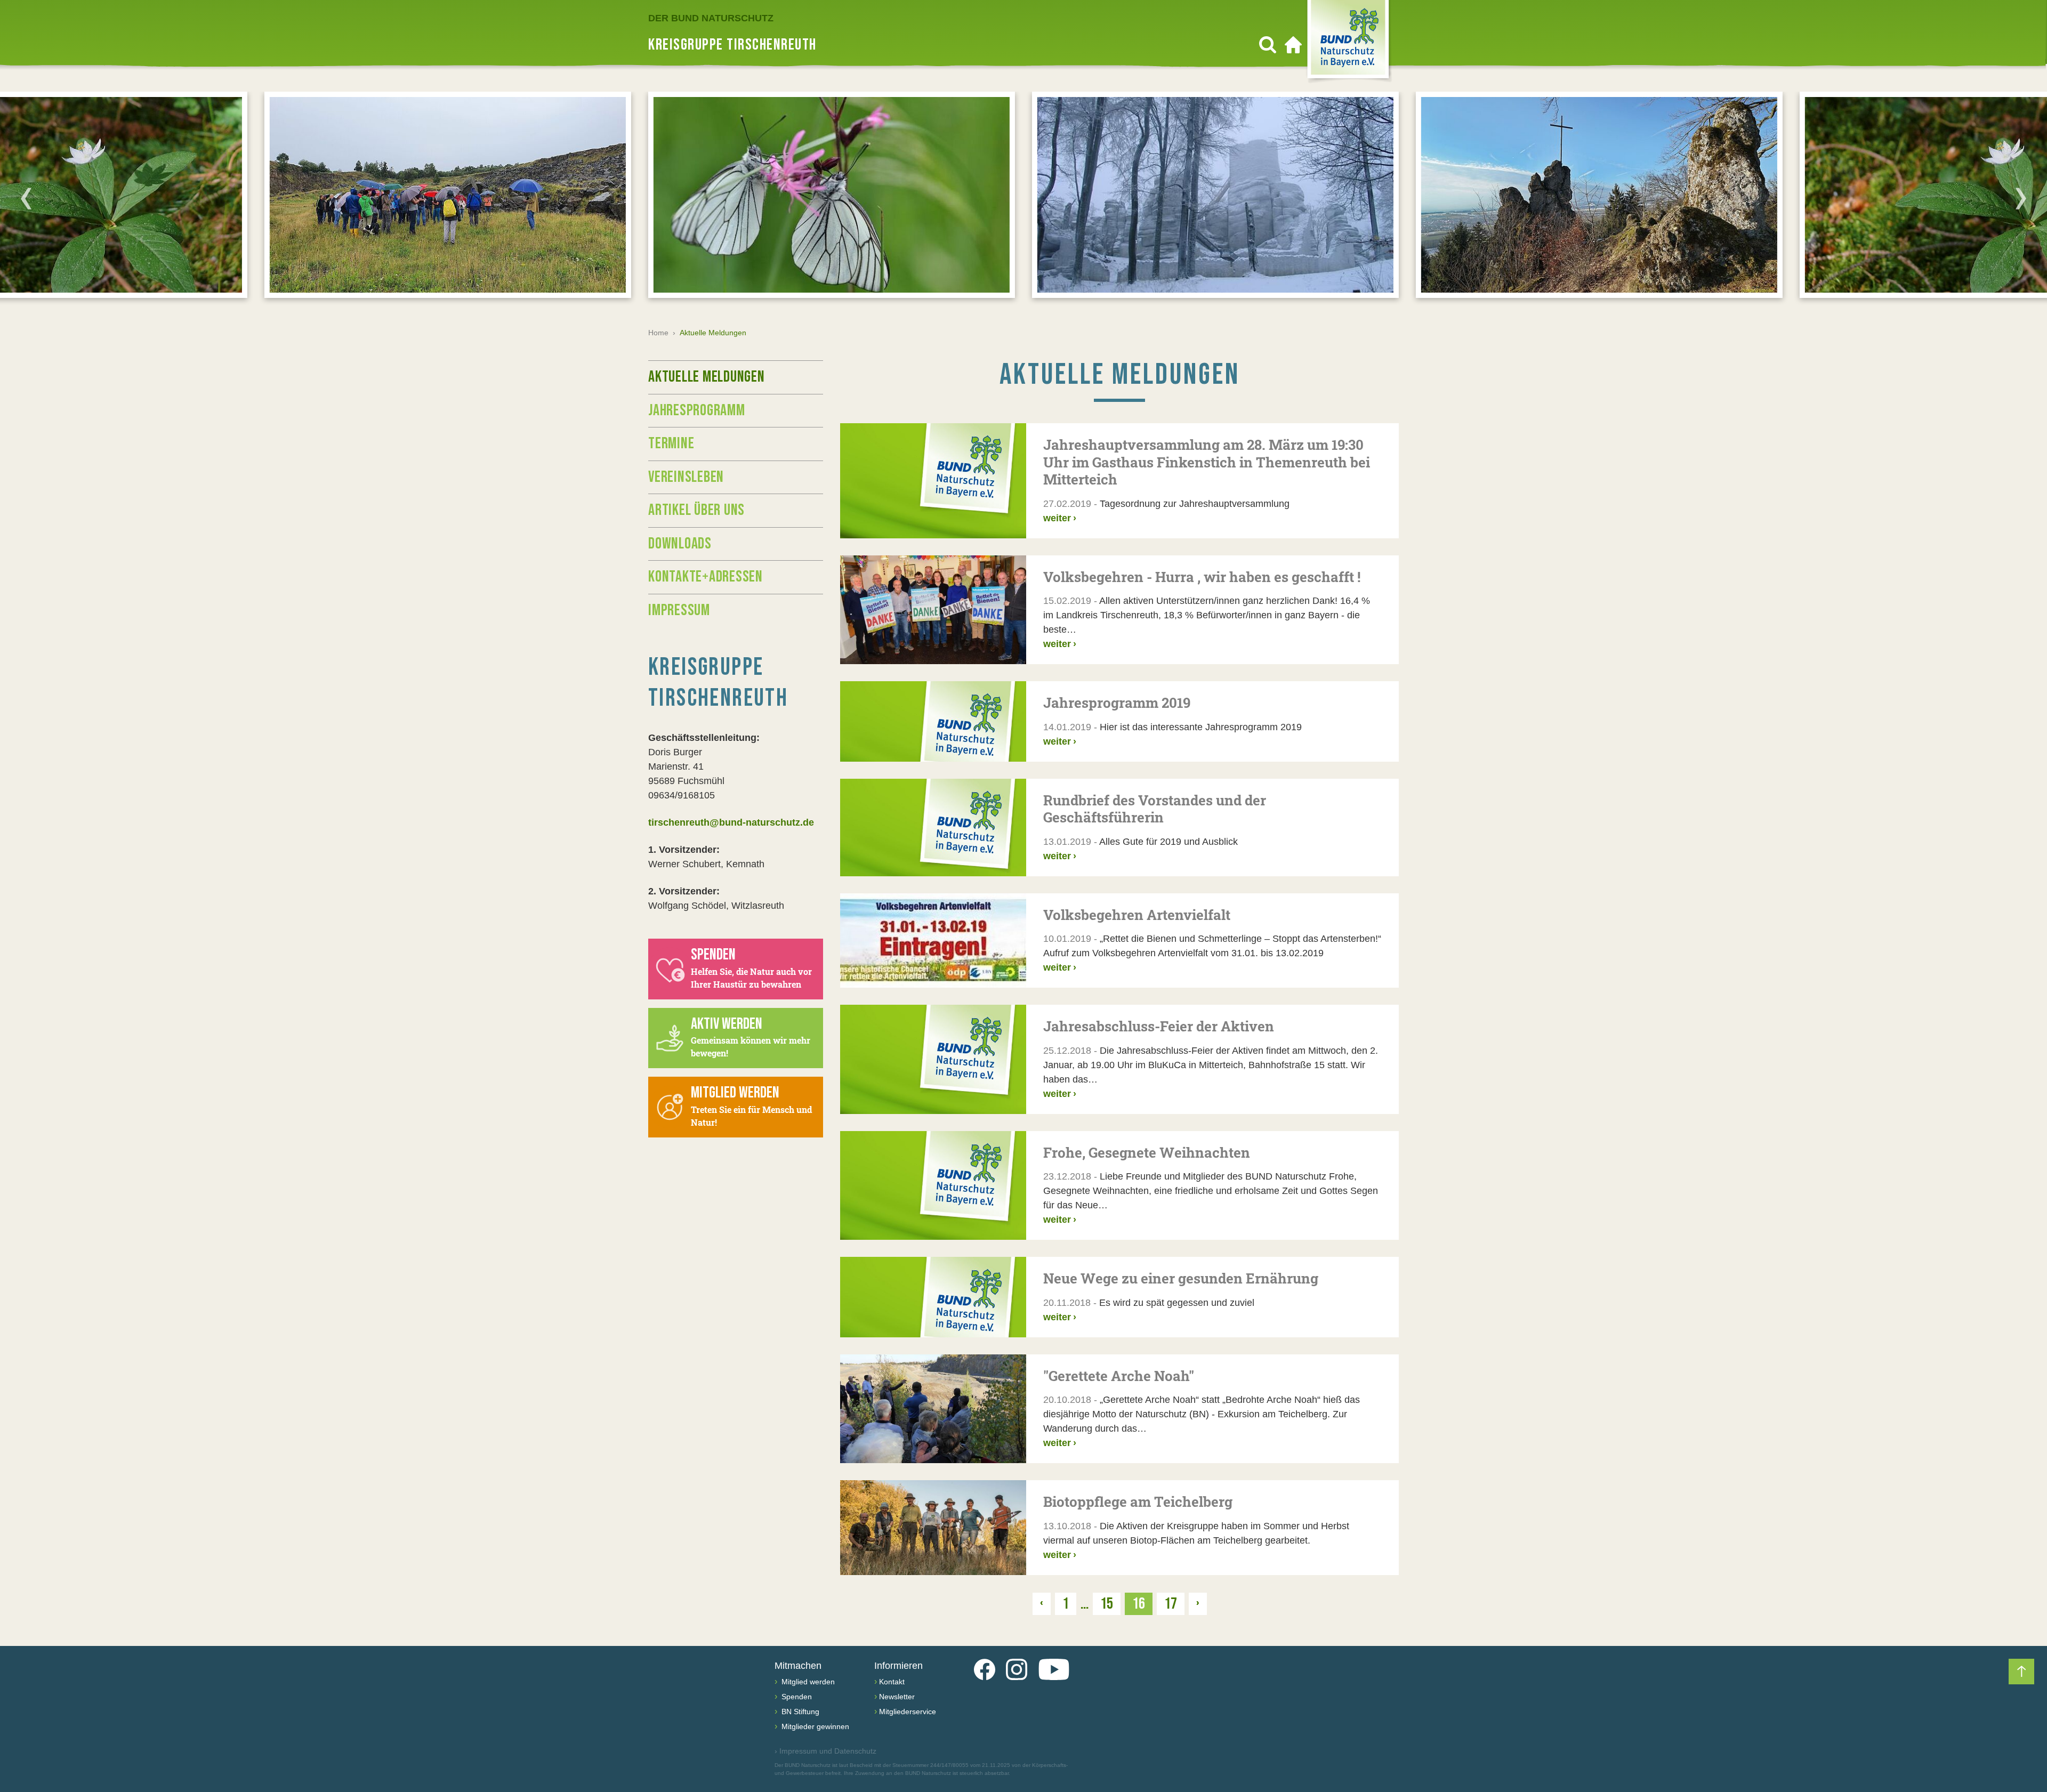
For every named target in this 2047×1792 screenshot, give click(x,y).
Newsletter (897, 1697)
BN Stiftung (799, 1712)
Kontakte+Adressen (706, 577)
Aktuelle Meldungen (707, 377)
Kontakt (892, 1682)
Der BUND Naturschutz (711, 18)
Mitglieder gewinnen (814, 1726)
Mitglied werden (807, 1682)
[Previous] (26, 198)
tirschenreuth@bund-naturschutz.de (731, 822)
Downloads (680, 544)
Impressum (679, 610)
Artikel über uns (696, 510)
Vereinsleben (686, 477)
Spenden (796, 1697)
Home (658, 333)
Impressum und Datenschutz (825, 1751)
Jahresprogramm (697, 410)
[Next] (2021, 198)
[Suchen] (1268, 45)
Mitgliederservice (908, 1712)
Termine (671, 443)
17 (1171, 1604)
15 (1107, 1604)
